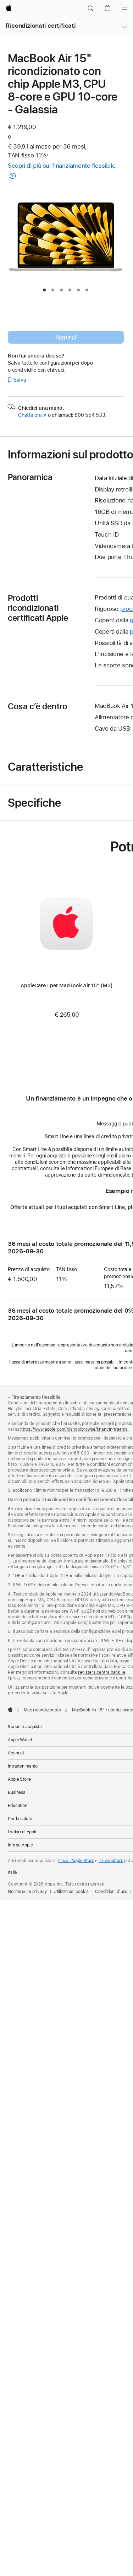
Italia (12, 1872)
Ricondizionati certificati (41, 26)
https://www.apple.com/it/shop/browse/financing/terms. (74, 1429)
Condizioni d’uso (111, 1892)
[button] (90, 9)
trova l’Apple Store (76, 1861)
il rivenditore (111, 1861)
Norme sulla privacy (27, 1892)
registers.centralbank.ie (102, 1672)
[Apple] (10, 1709)
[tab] (44, 290)
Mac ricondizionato (42, 1710)
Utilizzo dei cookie (71, 1892)
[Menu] (124, 9)
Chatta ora (32, 415)
